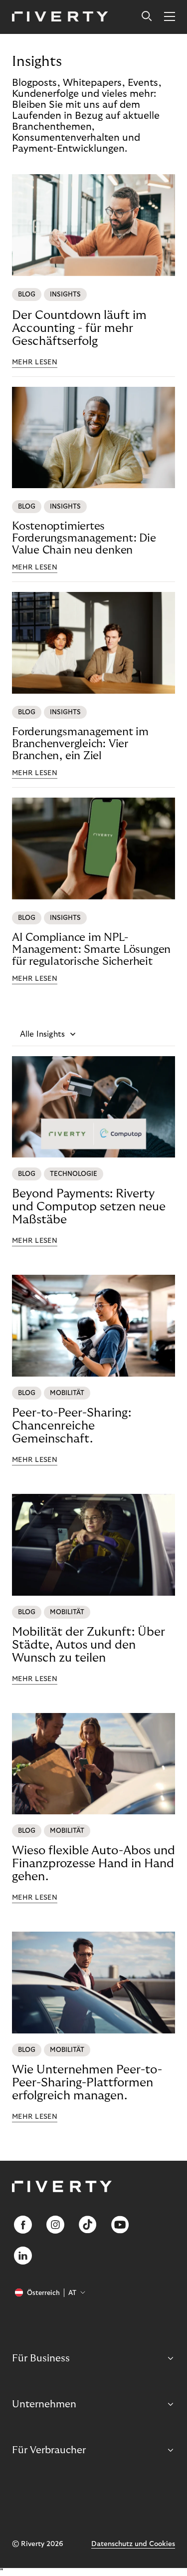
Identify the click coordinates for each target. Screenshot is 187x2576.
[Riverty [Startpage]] (60, 17)
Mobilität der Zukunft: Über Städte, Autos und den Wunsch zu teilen (89, 1645)
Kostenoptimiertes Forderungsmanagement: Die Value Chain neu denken (84, 538)
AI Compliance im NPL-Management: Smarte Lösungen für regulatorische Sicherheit (91, 949)
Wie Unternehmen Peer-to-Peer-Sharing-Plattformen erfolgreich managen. (87, 2083)
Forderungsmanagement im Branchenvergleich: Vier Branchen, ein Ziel (80, 744)
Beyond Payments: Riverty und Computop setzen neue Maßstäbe (89, 1207)
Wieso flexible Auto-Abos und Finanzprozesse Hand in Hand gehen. (93, 1863)
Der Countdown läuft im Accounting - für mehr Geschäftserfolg (79, 328)
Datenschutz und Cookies (133, 2544)
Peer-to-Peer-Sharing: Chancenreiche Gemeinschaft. (72, 1426)
